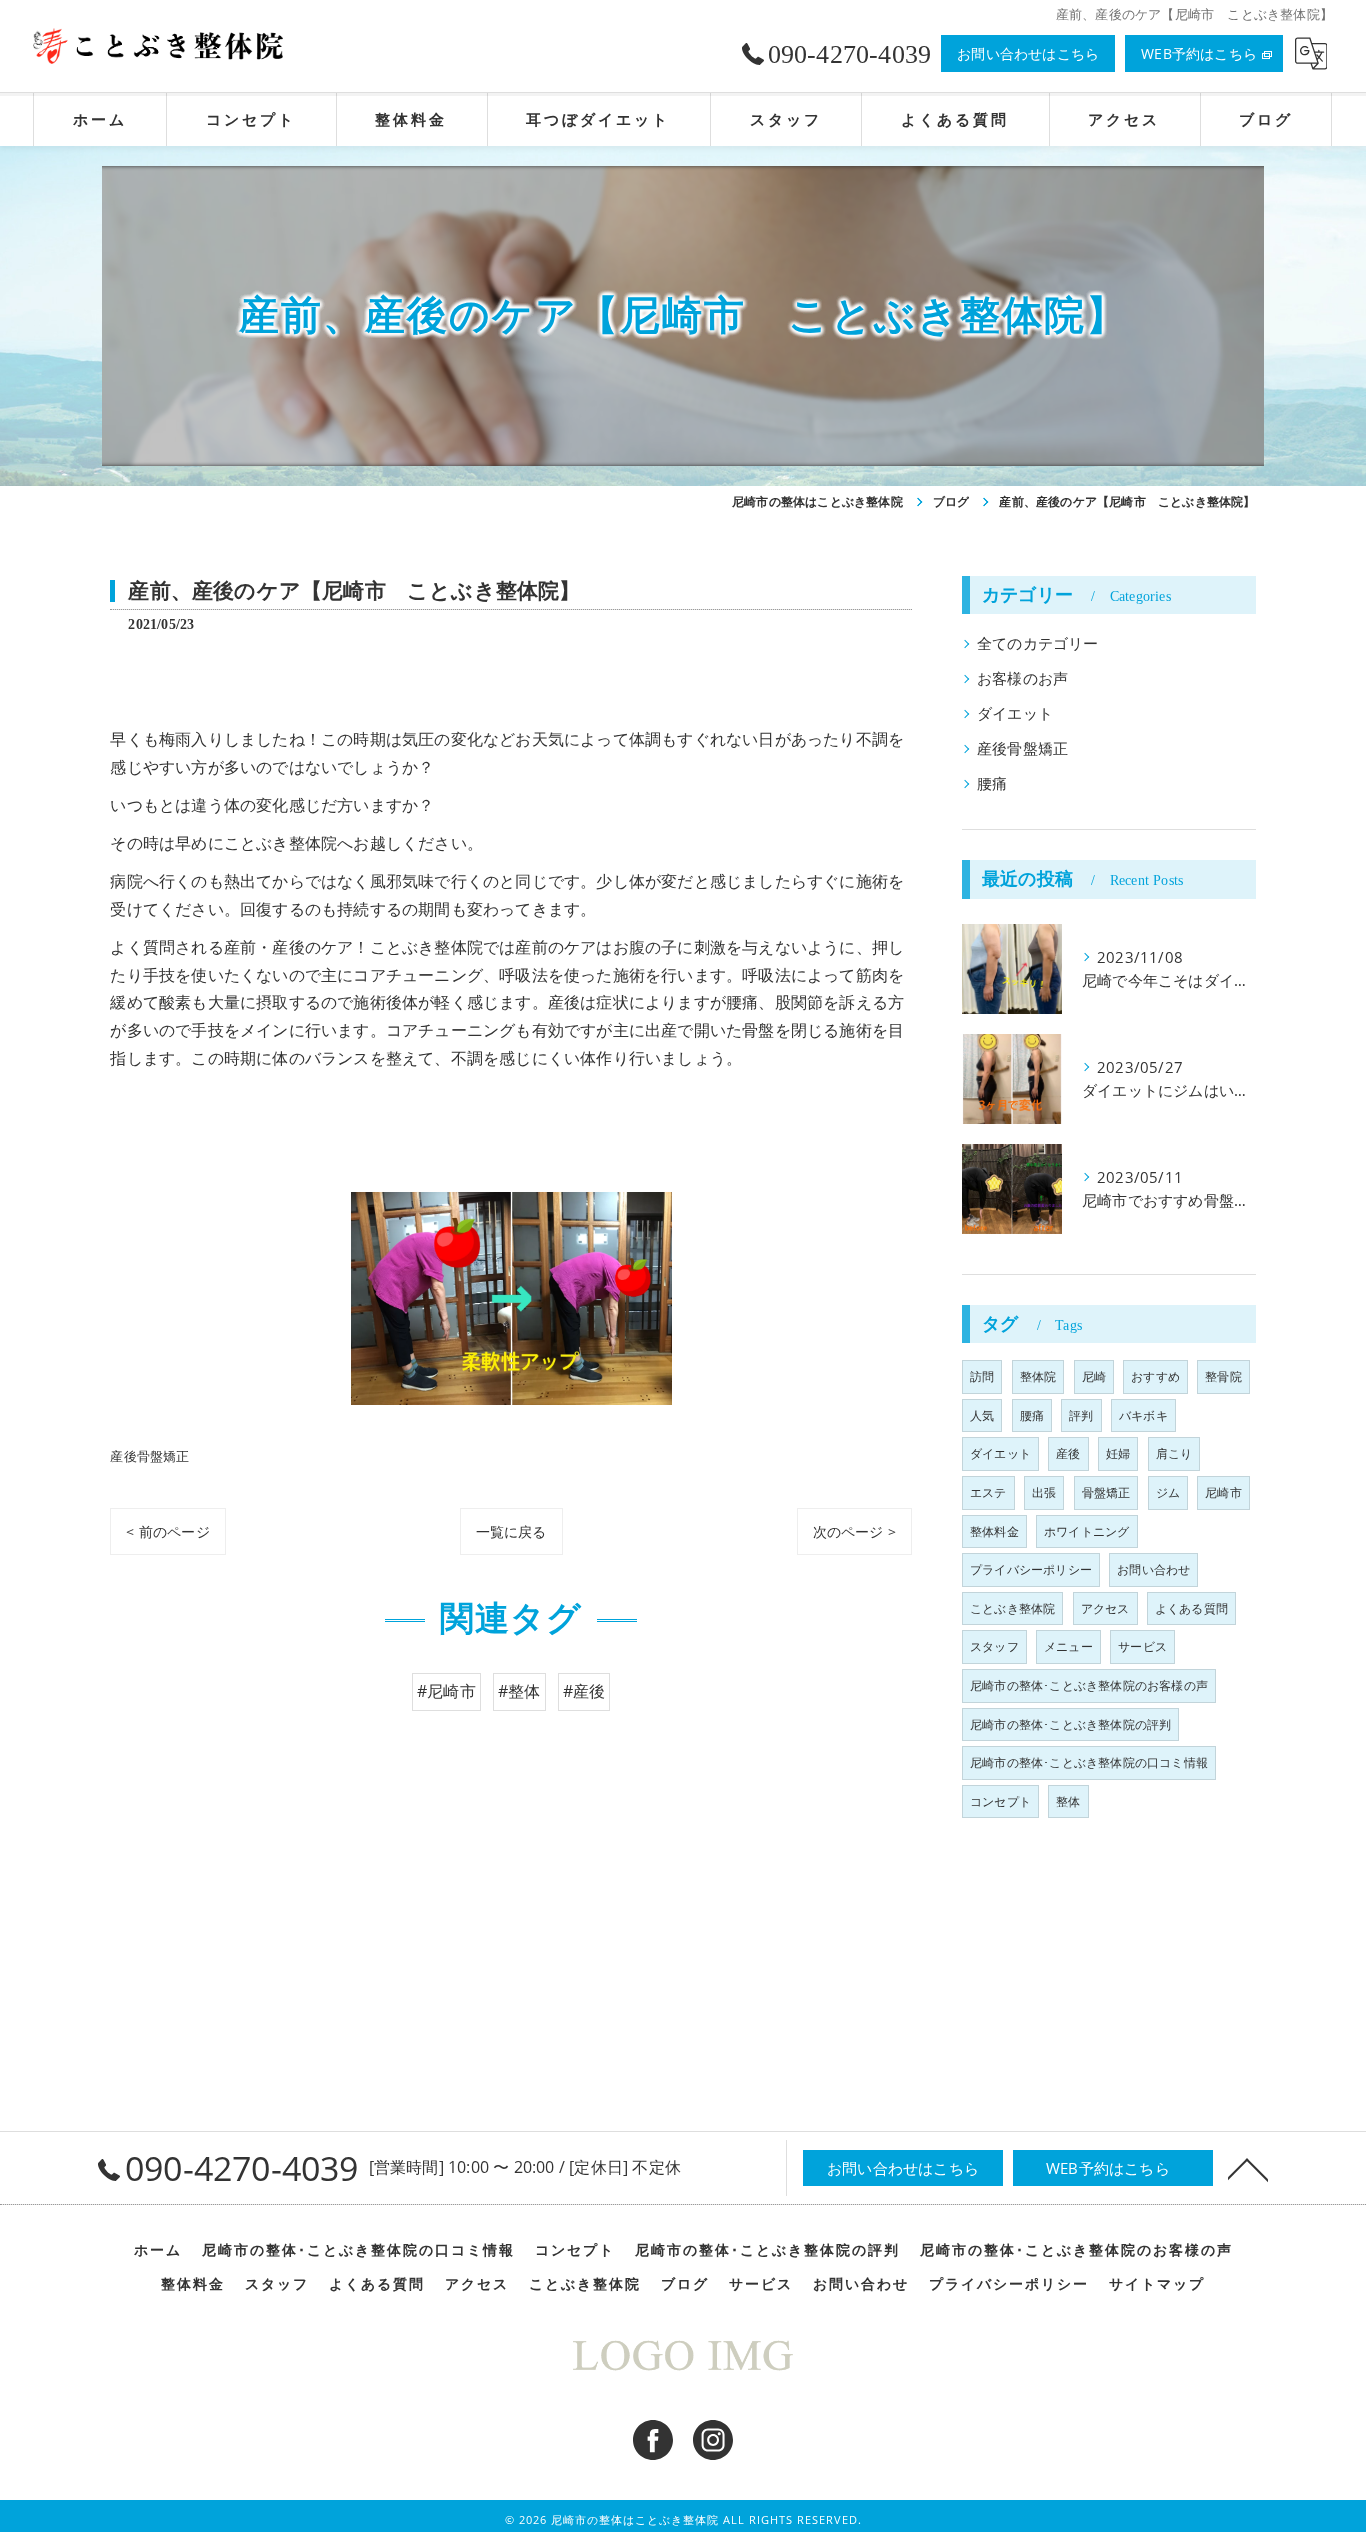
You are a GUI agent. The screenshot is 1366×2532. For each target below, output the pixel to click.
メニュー (1068, 1646)
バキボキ (1143, 1415)
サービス (1142, 1646)
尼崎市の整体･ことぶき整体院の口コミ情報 (1089, 1762)
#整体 (519, 1691)
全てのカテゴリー (1038, 643)
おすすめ (1155, 1376)
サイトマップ (1157, 2284)
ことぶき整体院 (1012, 1608)
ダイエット (1015, 713)
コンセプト (1000, 1801)
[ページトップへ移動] (1248, 2168)
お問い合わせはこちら (1028, 53)
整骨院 (1223, 1376)
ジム (1168, 1492)
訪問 (982, 1376)
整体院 (1038, 1376)
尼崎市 (1223, 1492)
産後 (1068, 1453)
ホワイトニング (1086, 1531)
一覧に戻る (511, 1531)
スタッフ (994, 1646)
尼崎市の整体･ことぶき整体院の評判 (1070, 1724)
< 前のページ (167, 1531)
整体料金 (994, 1531)
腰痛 (992, 783)
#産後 (584, 1691)
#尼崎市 (446, 1691)
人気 (982, 1415)
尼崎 (1094, 1376)
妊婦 (1118, 1453)
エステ (988, 1492)
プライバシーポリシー (1031, 1569)
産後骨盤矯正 (149, 1456)
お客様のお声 (1022, 678)
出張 (1044, 1492)
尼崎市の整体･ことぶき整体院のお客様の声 (1089, 1685)
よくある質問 (1191, 1608)
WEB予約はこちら (1199, 53)
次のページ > (854, 1531)
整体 (1068, 1801)
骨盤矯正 (1106, 1492)
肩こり (1174, 1453)
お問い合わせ (1153, 1569)
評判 (1081, 1415)
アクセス (1105, 1608)
